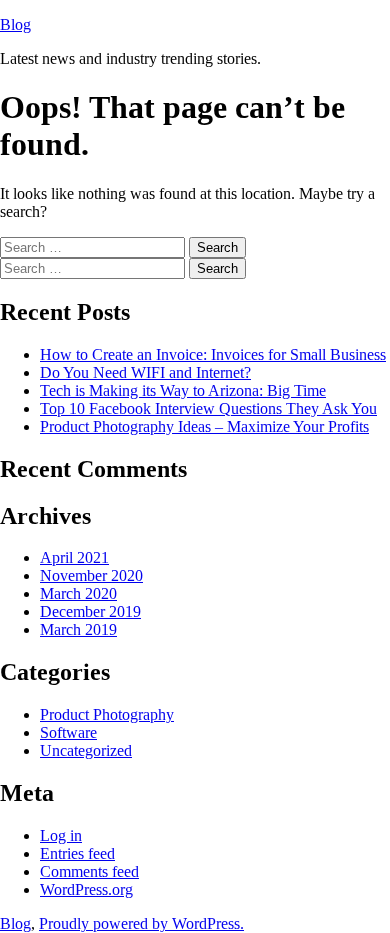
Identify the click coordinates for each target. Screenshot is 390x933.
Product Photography (107, 714)
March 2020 (78, 593)
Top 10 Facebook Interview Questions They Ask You (208, 408)
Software (68, 732)
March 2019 (78, 629)
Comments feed (89, 871)
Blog (15, 24)
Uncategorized (86, 750)
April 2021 (74, 557)
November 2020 (91, 575)
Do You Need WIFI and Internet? (145, 372)
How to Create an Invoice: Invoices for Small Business (213, 354)
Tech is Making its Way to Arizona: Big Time (183, 390)
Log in (61, 835)
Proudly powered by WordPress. (141, 923)
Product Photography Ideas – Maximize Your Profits (204, 426)
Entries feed (77, 853)
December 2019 (90, 611)
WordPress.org (86, 889)
